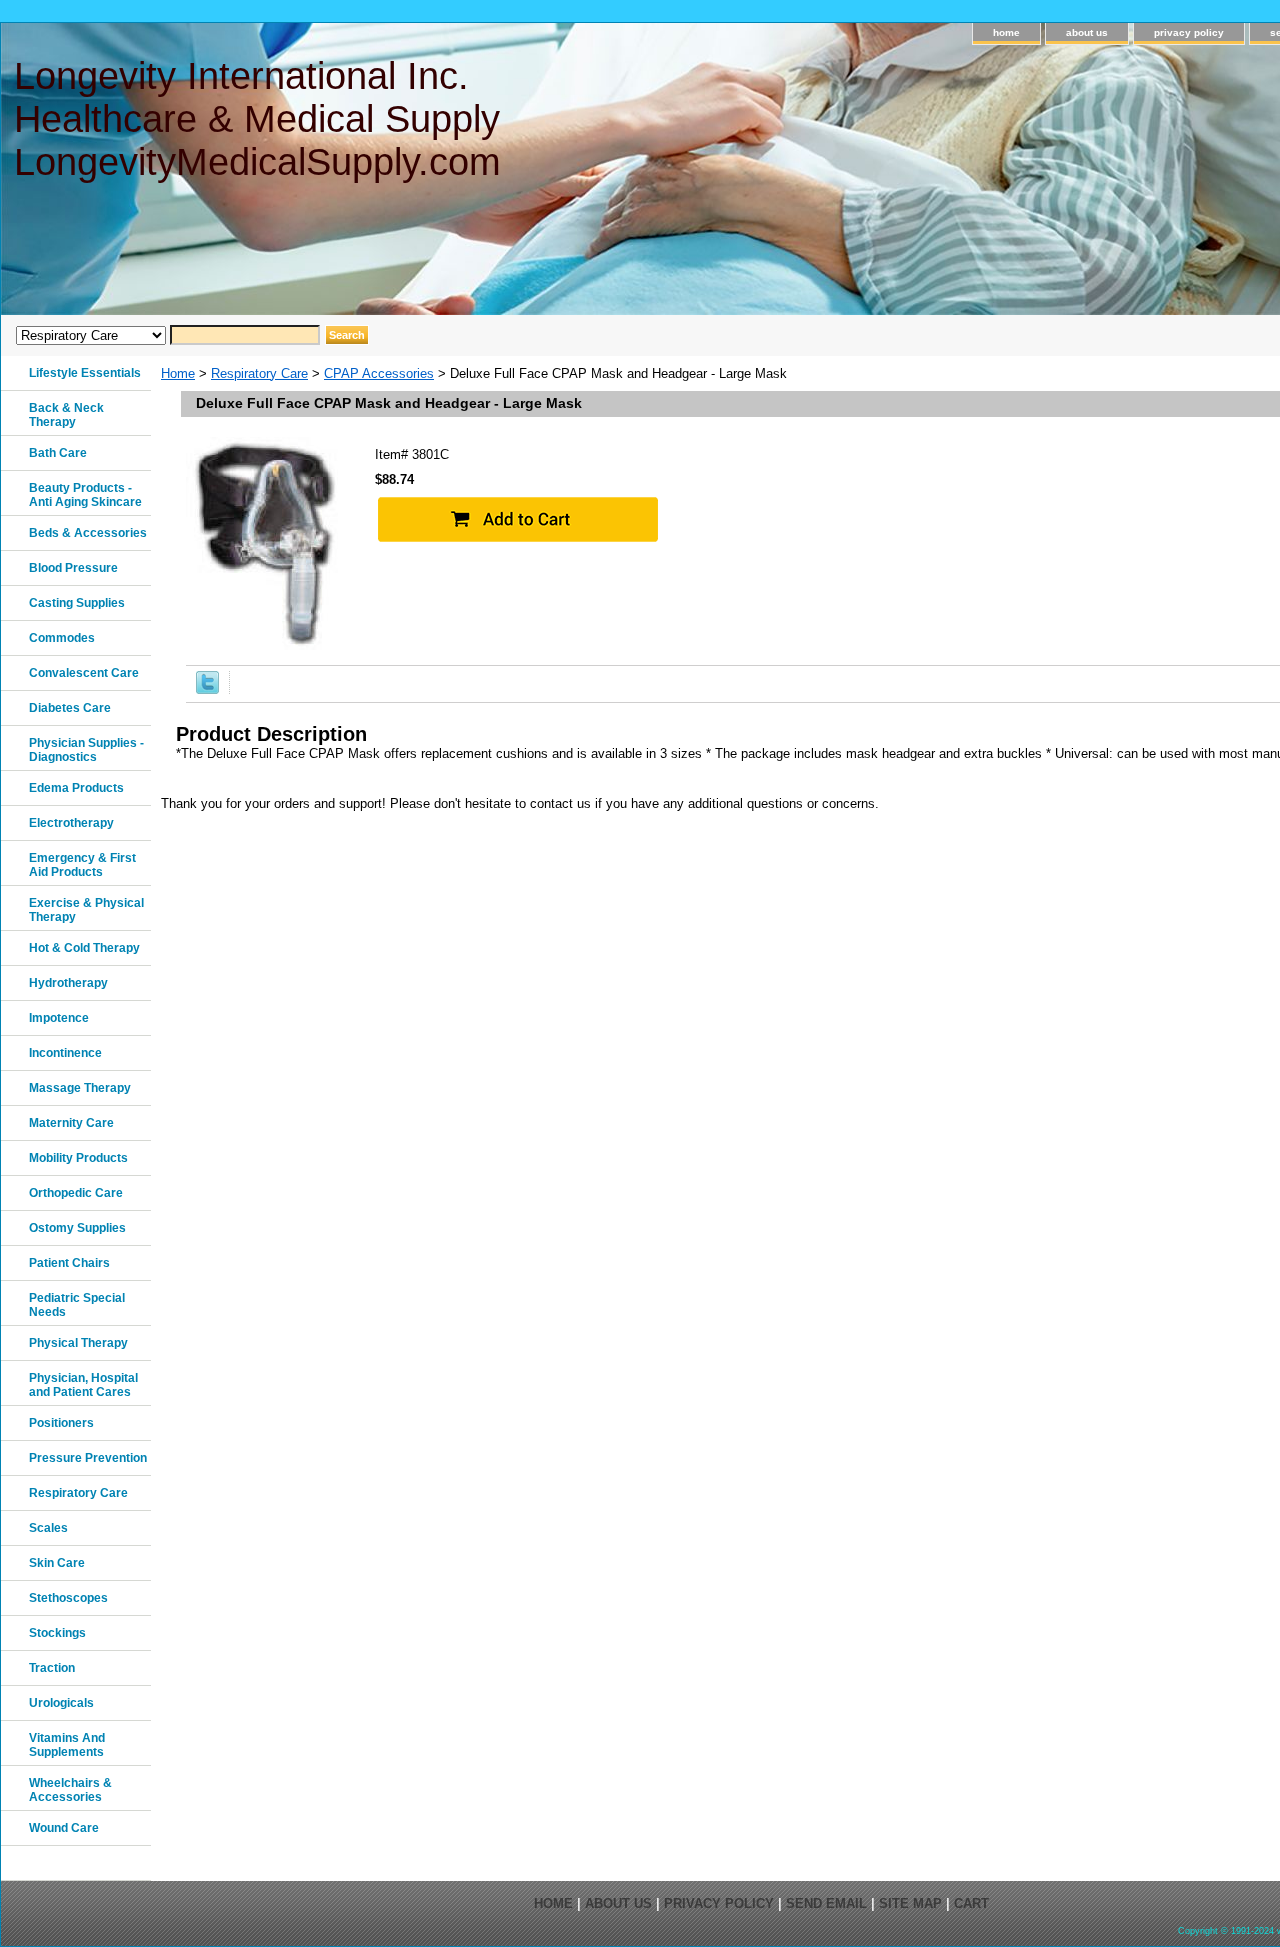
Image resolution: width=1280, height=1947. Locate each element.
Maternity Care (71, 1123)
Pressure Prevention (88, 1458)
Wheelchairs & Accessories (70, 1790)
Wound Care (64, 1828)
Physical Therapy (78, 1343)
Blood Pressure (73, 568)
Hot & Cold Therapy (84, 948)
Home (178, 373)
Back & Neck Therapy (66, 415)
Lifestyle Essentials (85, 373)
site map (910, 1903)
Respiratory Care (259, 373)
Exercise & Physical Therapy (86, 910)
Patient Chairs (69, 1263)
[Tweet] (207, 689)
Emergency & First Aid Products (82, 865)
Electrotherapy (71, 823)
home (1006, 32)
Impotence (59, 1018)
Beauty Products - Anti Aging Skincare (85, 495)
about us (1087, 32)
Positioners (61, 1423)
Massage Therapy (80, 1088)
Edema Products (76, 788)
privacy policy (1189, 32)
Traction (52, 1668)
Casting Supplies (77, 603)
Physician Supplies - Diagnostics (86, 750)
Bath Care (58, 453)
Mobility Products (78, 1158)
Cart (971, 1903)
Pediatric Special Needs (77, 1305)
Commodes (62, 638)
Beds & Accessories (88, 533)
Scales (48, 1528)
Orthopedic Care (76, 1193)
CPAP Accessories (379, 373)
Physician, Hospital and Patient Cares (83, 1385)
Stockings (57, 1633)
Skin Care (57, 1563)
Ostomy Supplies (77, 1228)
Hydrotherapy (68, 983)
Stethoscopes (68, 1598)
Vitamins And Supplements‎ (67, 1745)
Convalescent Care (84, 673)
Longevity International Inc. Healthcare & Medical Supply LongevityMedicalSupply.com (257, 119)
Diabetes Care (70, 708)
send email (826, 1903)
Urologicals (61, 1703)
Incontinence (65, 1053)
